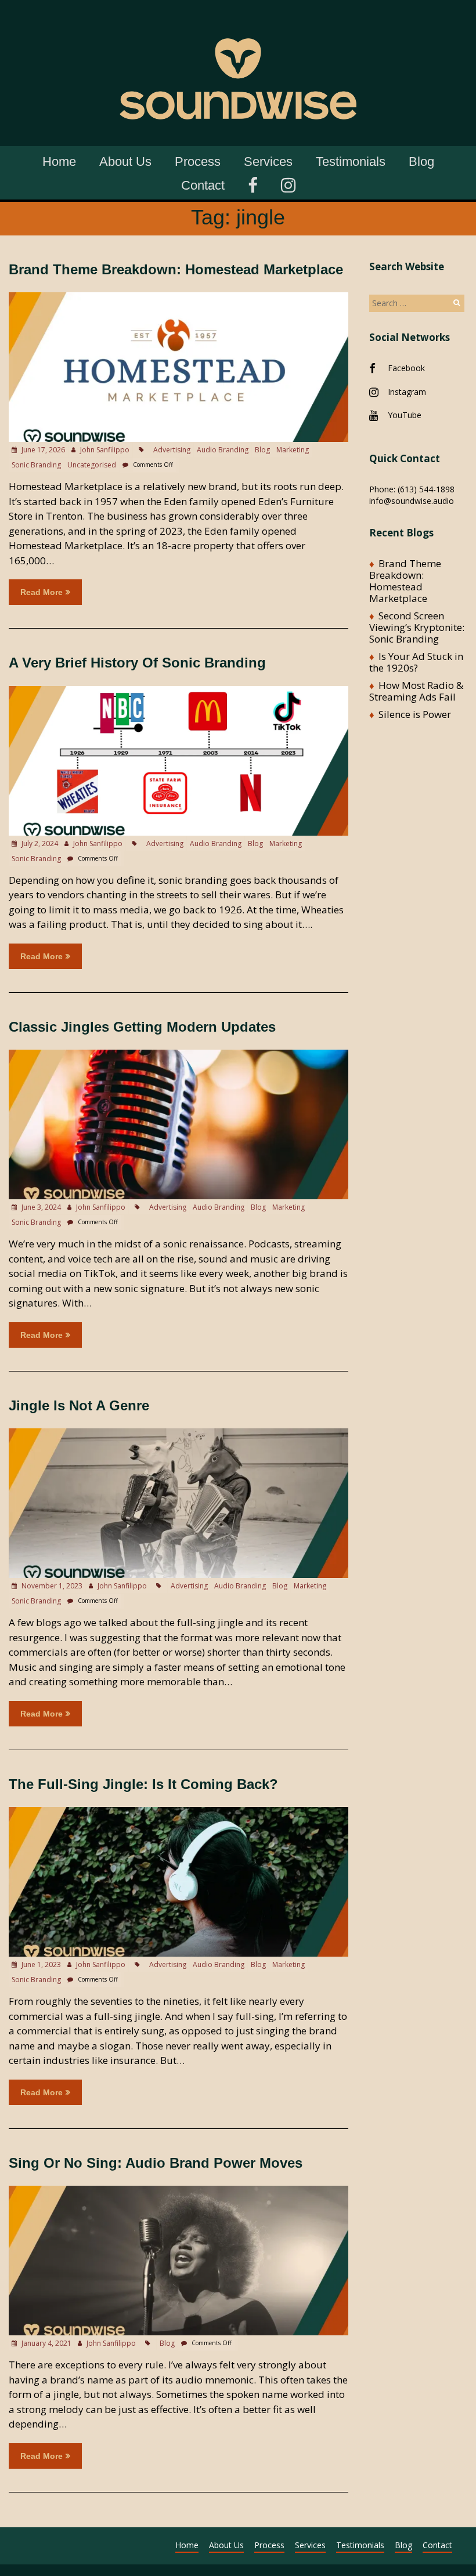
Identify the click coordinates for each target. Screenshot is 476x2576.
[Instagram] (288, 184)
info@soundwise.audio (412, 501)
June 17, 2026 (42, 450)
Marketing (293, 450)
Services (268, 162)
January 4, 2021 (46, 2343)
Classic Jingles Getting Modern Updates (142, 1027)
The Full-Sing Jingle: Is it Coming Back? (143, 1784)
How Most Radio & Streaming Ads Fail (416, 691)
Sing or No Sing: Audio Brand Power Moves (156, 2163)
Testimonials (351, 162)
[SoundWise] (238, 17)
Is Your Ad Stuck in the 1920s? (416, 662)
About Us (125, 162)
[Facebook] (253, 184)
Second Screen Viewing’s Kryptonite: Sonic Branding (417, 627)
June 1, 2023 (40, 1964)
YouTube (405, 415)
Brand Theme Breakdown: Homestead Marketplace (176, 269)
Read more (42, 592)
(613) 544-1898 (426, 489)
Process (198, 162)
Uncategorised (92, 465)
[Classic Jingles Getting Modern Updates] (178, 1055)
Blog (421, 162)
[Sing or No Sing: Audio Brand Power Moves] (178, 2191)
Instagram (407, 392)
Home (59, 162)
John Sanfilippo (105, 450)
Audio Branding (223, 450)
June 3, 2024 (40, 1207)
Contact (203, 185)
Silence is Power (415, 714)
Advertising (172, 450)
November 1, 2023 (51, 1586)
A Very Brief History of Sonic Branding (137, 663)
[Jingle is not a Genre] (178, 1434)
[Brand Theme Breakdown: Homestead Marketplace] (178, 298)
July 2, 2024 (39, 843)
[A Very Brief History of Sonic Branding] (178, 692)
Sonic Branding (36, 465)
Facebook (406, 368)
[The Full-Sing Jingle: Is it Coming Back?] (178, 1813)
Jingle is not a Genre (79, 1405)
